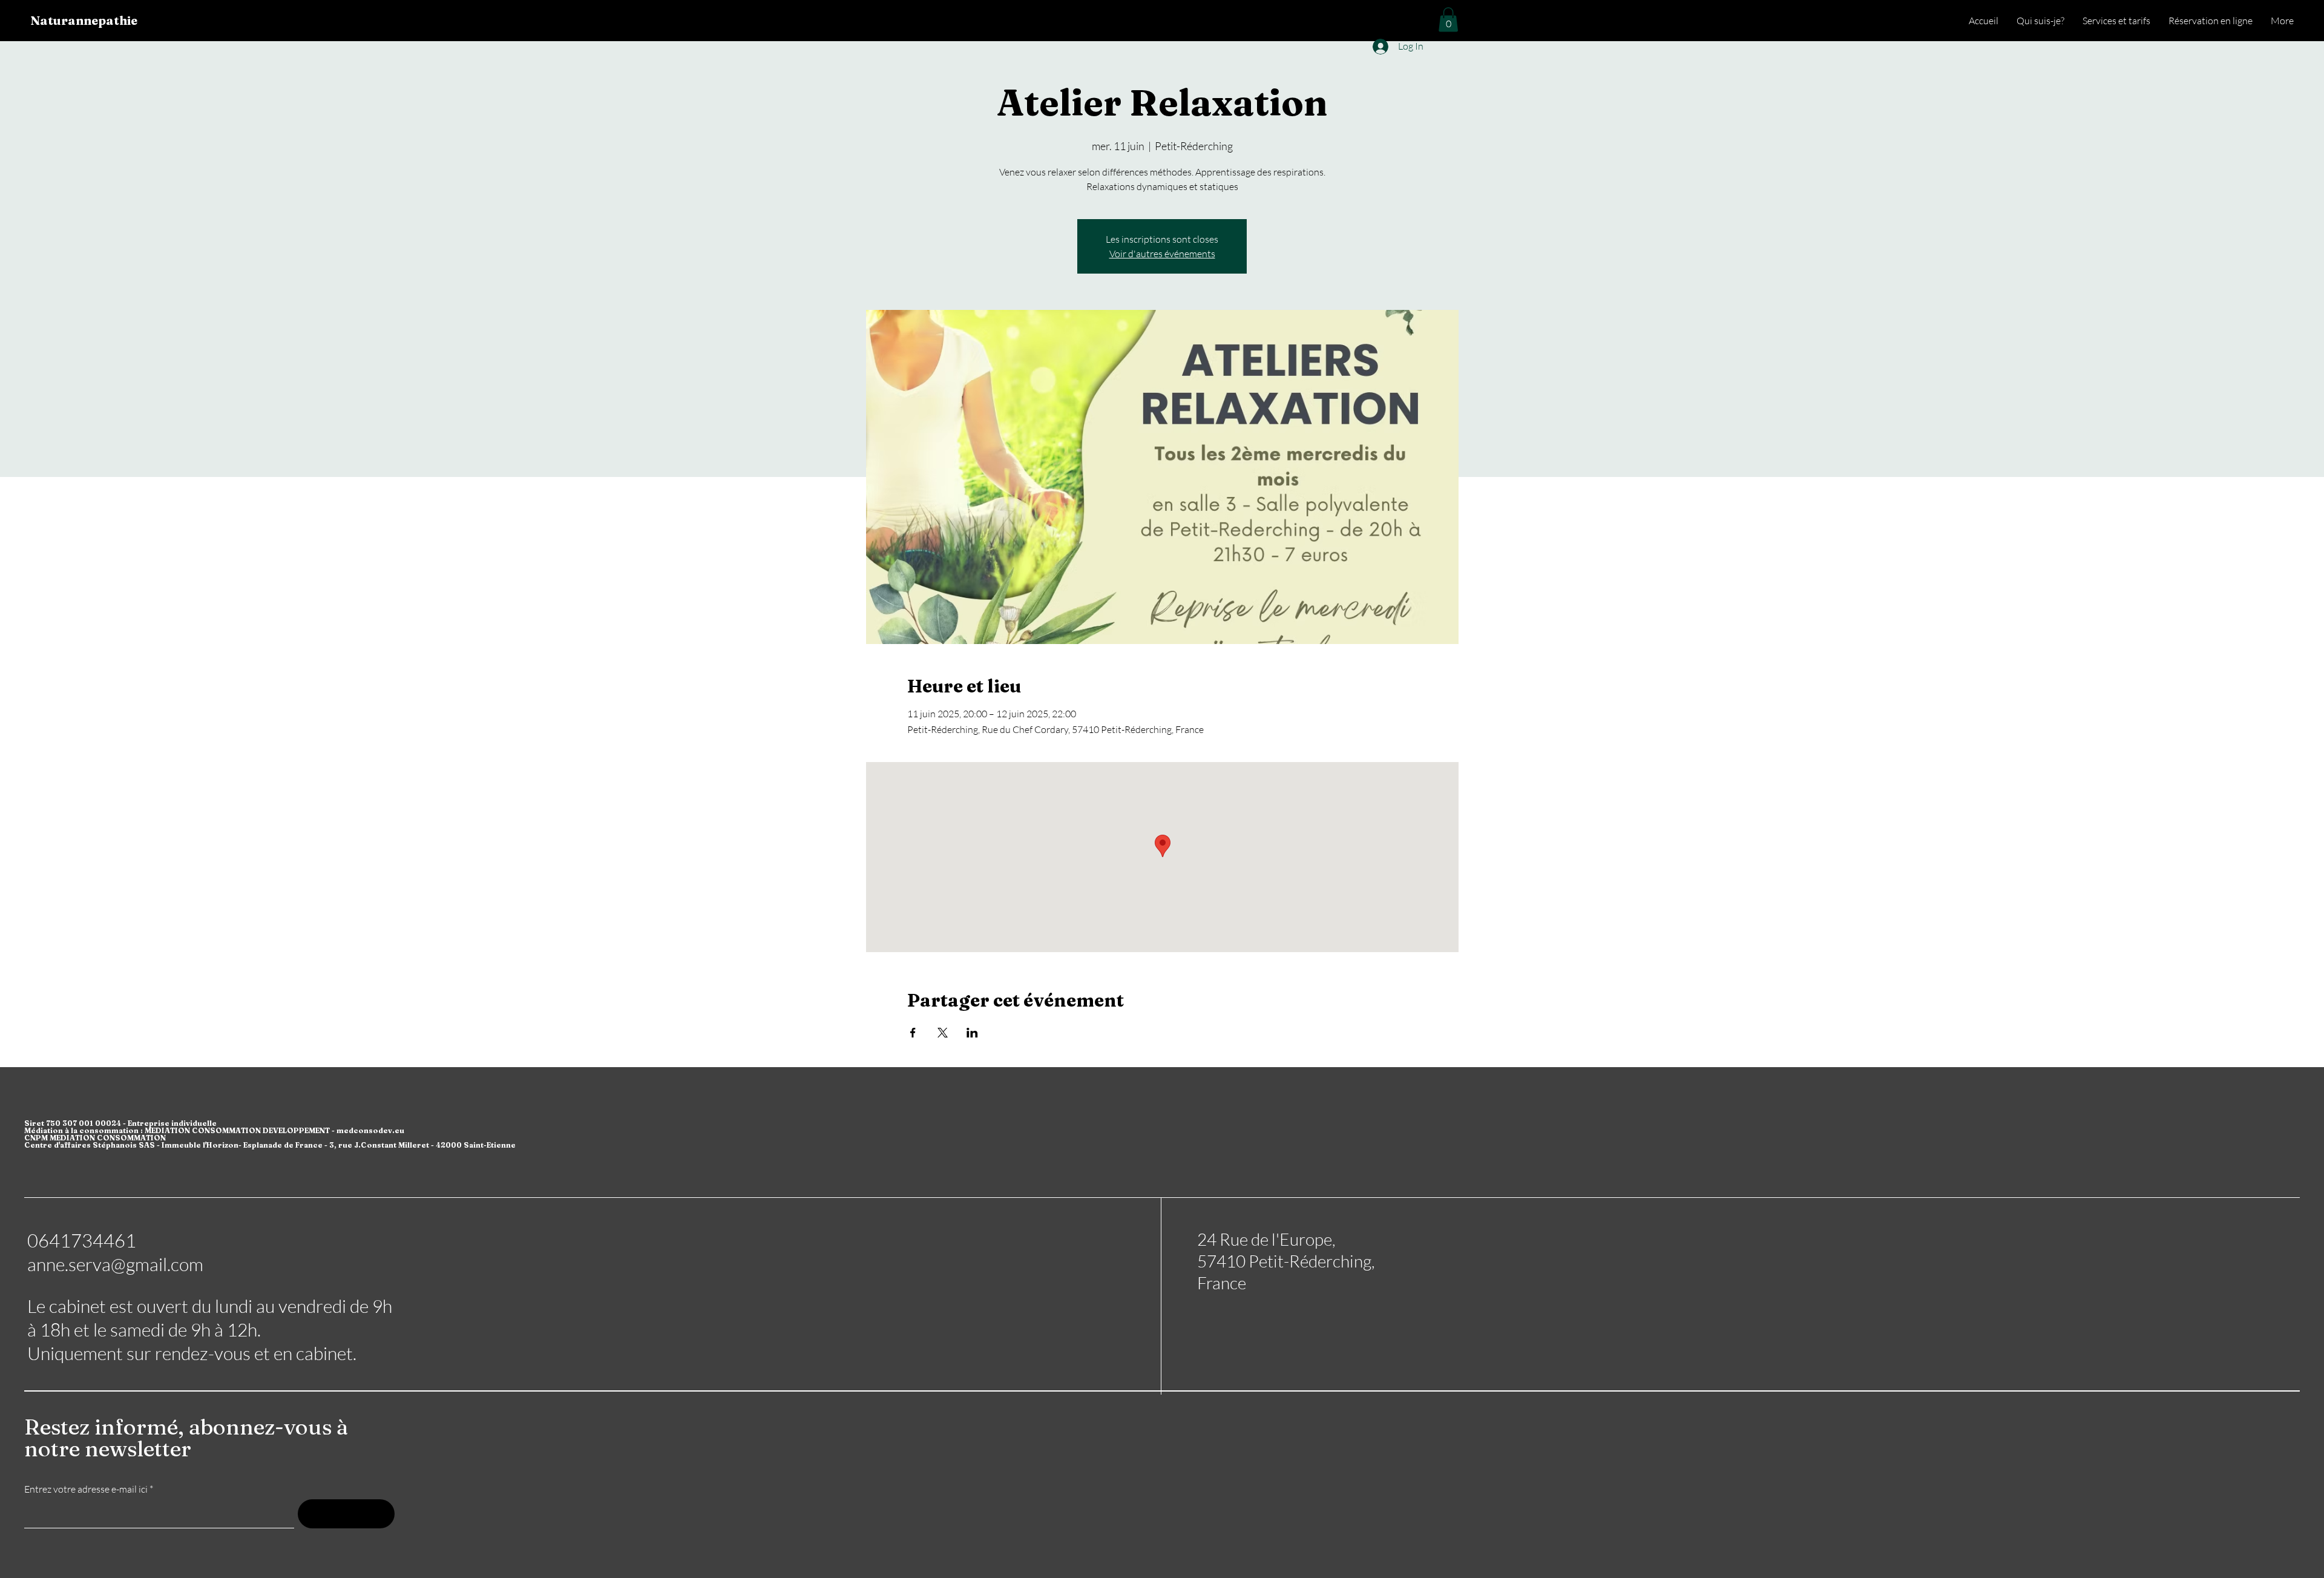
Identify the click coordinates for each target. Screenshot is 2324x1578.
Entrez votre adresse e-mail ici (86, 1489)
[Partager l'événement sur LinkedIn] (972, 1033)
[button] (1448, 20)
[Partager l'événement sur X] (943, 1033)
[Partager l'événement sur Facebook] (913, 1033)
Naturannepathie (84, 20)
